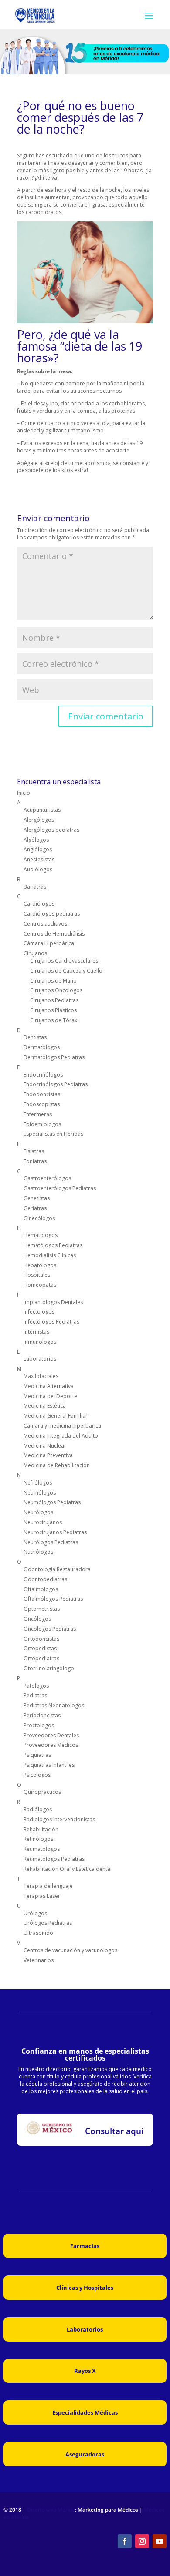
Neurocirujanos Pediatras (55, 1532)
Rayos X (85, 2371)
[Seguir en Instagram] (142, 2541)
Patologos (36, 1686)
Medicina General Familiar (56, 1416)
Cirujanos (35, 953)
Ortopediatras (41, 1658)
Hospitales (37, 1275)
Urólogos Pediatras (48, 1923)
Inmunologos (40, 1342)
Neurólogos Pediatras (51, 1542)
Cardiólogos (39, 904)
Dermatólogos (42, 1047)
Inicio (24, 793)
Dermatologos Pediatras (54, 1057)
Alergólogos (39, 820)
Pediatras (35, 1695)
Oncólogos (37, 1619)
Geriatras (35, 1208)
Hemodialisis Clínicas (50, 1255)
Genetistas (37, 1198)
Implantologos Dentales (53, 1302)
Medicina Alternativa (49, 1386)
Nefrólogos (38, 1483)
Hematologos (41, 1235)
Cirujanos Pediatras (54, 1000)
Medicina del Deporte (50, 1396)
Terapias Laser (42, 1896)
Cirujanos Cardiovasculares (64, 961)
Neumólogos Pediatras (52, 1502)
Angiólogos (38, 849)
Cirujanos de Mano (53, 981)
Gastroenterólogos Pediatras (60, 1188)
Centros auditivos (45, 924)
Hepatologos (40, 1265)
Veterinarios (39, 1960)
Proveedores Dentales (51, 1735)
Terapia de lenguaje (48, 1886)
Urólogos (35, 1913)
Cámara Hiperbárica (49, 943)
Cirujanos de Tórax (54, 1020)
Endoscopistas (42, 1104)
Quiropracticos (42, 1792)
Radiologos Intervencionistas (59, 1819)
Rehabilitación (41, 1829)
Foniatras (35, 1161)
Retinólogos (38, 1839)
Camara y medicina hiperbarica (62, 1426)
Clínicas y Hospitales (85, 2288)
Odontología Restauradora (57, 1569)
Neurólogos (38, 1512)
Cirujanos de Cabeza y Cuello (66, 971)
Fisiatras (34, 1151)
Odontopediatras (45, 1579)
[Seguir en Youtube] (160, 2541)
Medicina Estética (45, 1406)
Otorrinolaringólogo (49, 1668)
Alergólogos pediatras (51, 830)
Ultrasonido (38, 1933)
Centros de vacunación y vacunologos (70, 1950)
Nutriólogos (38, 1552)
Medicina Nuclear (45, 1446)
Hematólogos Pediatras (53, 1245)
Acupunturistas (42, 810)
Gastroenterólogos (47, 1178)
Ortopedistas (40, 1648)
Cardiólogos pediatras (52, 914)
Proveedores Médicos (51, 1745)
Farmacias (85, 2246)
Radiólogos (38, 1809)
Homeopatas (40, 1285)
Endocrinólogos (43, 1075)
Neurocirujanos (43, 1522)
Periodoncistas (42, 1715)
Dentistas (35, 1037)
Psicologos (37, 1775)
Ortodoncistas (41, 1639)
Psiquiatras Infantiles (49, 1765)
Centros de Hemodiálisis (54, 934)
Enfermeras (38, 1114)
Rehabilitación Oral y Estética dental (68, 1869)
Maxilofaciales (41, 1376)
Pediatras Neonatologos (54, 1705)
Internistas (36, 1332)
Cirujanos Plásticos (53, 1010)
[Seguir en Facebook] (125, 2541)
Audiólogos (38, 869)
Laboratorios (40, 1359)
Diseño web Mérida (51, 2510)
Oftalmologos (41, 1589)
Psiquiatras (37, 1755)
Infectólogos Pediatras (51, 1322)
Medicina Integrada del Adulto (61, 1436)
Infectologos (39, 1312)
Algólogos (36, 840)
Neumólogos (40, 1493)
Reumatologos (42, 1849)
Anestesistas (39, 859)
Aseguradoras (85, 2454)
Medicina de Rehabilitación (57, 1465)
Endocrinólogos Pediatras (56, 1084)
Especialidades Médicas (85, 2412)
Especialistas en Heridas (53, 1134)
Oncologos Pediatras (50, 1629)
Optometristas (42, 1609)
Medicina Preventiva (48, 1455)
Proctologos (39, 1725)
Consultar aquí (114, 2131)
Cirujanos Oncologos (56, 990)
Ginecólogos (39, 1218)
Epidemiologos (42, 1124)
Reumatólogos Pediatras (54, 1859)
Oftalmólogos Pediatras (53, 1599)
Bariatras (35, 887)
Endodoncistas (42, 1094)
